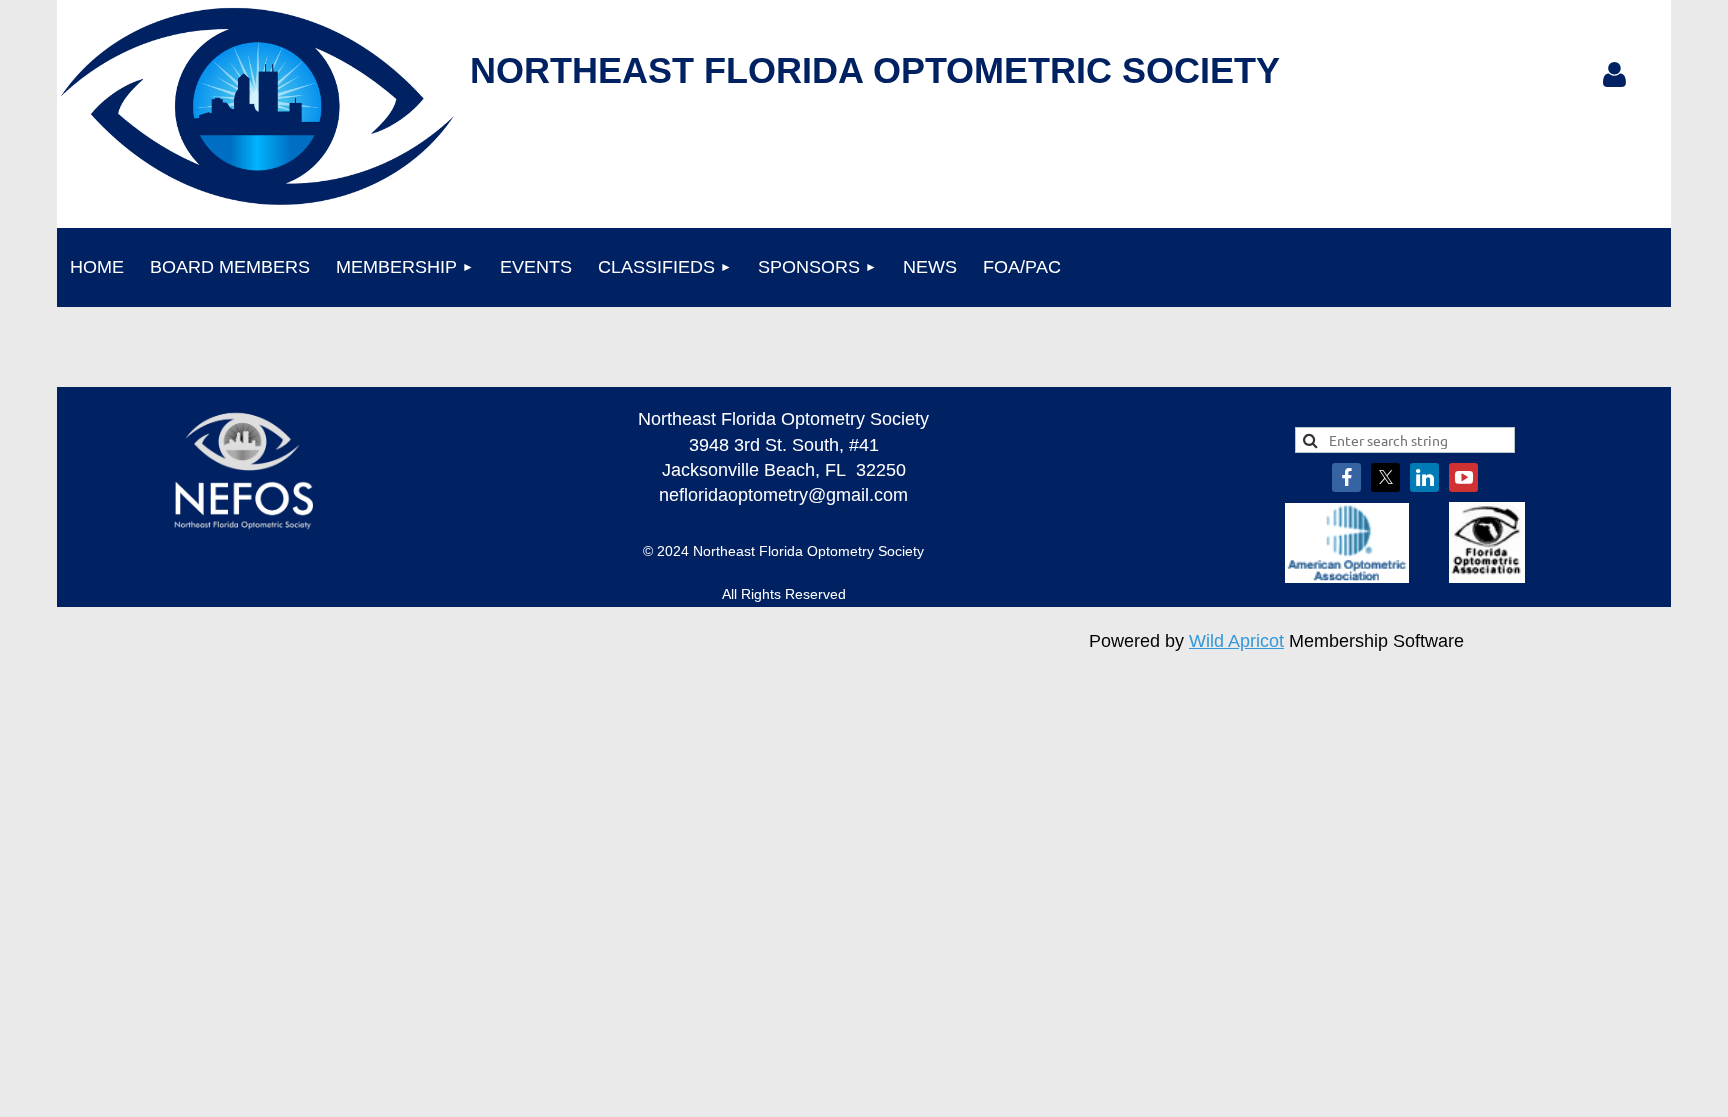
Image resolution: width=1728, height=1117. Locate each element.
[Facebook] (1346, 477)
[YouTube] (1463, 477)
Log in (1614, 75)
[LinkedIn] (1424, 477)
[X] (1385, 477)
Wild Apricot (1236, 641)
